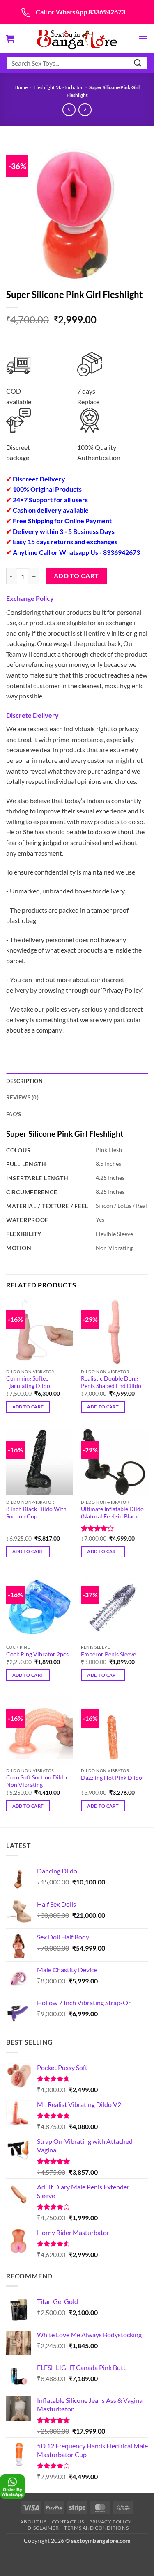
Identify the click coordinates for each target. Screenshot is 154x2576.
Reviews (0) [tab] (22, 1097)
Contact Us (68, 2522)
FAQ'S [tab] (14, 1114)
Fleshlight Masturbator (58, 87)
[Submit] (138, 63)
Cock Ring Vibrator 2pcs (37, 1654)
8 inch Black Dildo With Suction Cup (36, 1513)
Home (21, 87)
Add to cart (76, 576)
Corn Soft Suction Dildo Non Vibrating (37, 1781)
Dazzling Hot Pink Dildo (111, 1778)
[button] (10, 39)
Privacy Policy (110, 2522)
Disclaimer (43, 2528)
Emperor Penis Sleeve (108, 1654)
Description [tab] (24, 1081)
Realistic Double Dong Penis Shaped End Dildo (111, 1382)
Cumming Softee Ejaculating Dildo (28, 1382)
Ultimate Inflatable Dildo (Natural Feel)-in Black (112, 1513)
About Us (33, 2522)
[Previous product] (85, 110)
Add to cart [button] (28, 1407)
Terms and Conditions (96, 2528)
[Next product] (69, 110)
